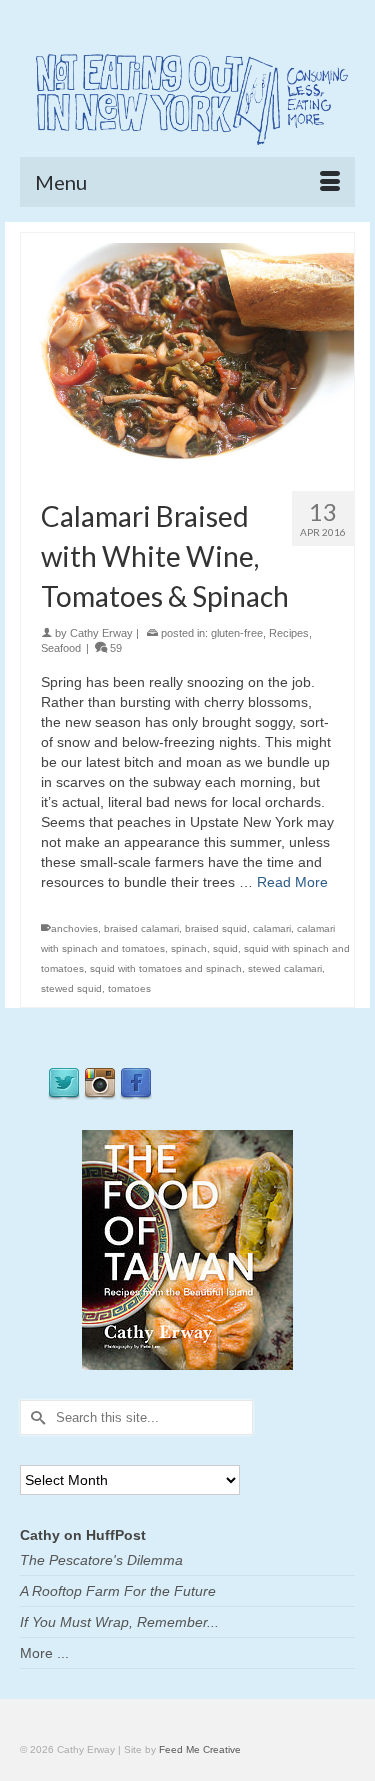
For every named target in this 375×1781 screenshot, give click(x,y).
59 (114, 648)
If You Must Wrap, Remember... (119, 1622)
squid (225, 948)
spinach (189, 948)
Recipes (289, 633)
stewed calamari (285, 968)
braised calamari (141, 928)
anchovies (74, 928)
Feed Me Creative (200, 1749)
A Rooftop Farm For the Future (118, 1591)
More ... (44, 1653)
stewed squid (71, 988)
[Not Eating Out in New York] (187, 96)
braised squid (216, 928)
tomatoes (129, 988)
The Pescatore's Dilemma (101, 1560)
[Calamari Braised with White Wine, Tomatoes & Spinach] (187, 353)
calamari (272, 928)
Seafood (61, 648)
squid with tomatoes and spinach (166, 968)
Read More (292, 882)
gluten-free (237, 633)
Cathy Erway (101, 633)
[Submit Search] (35, 1417)
